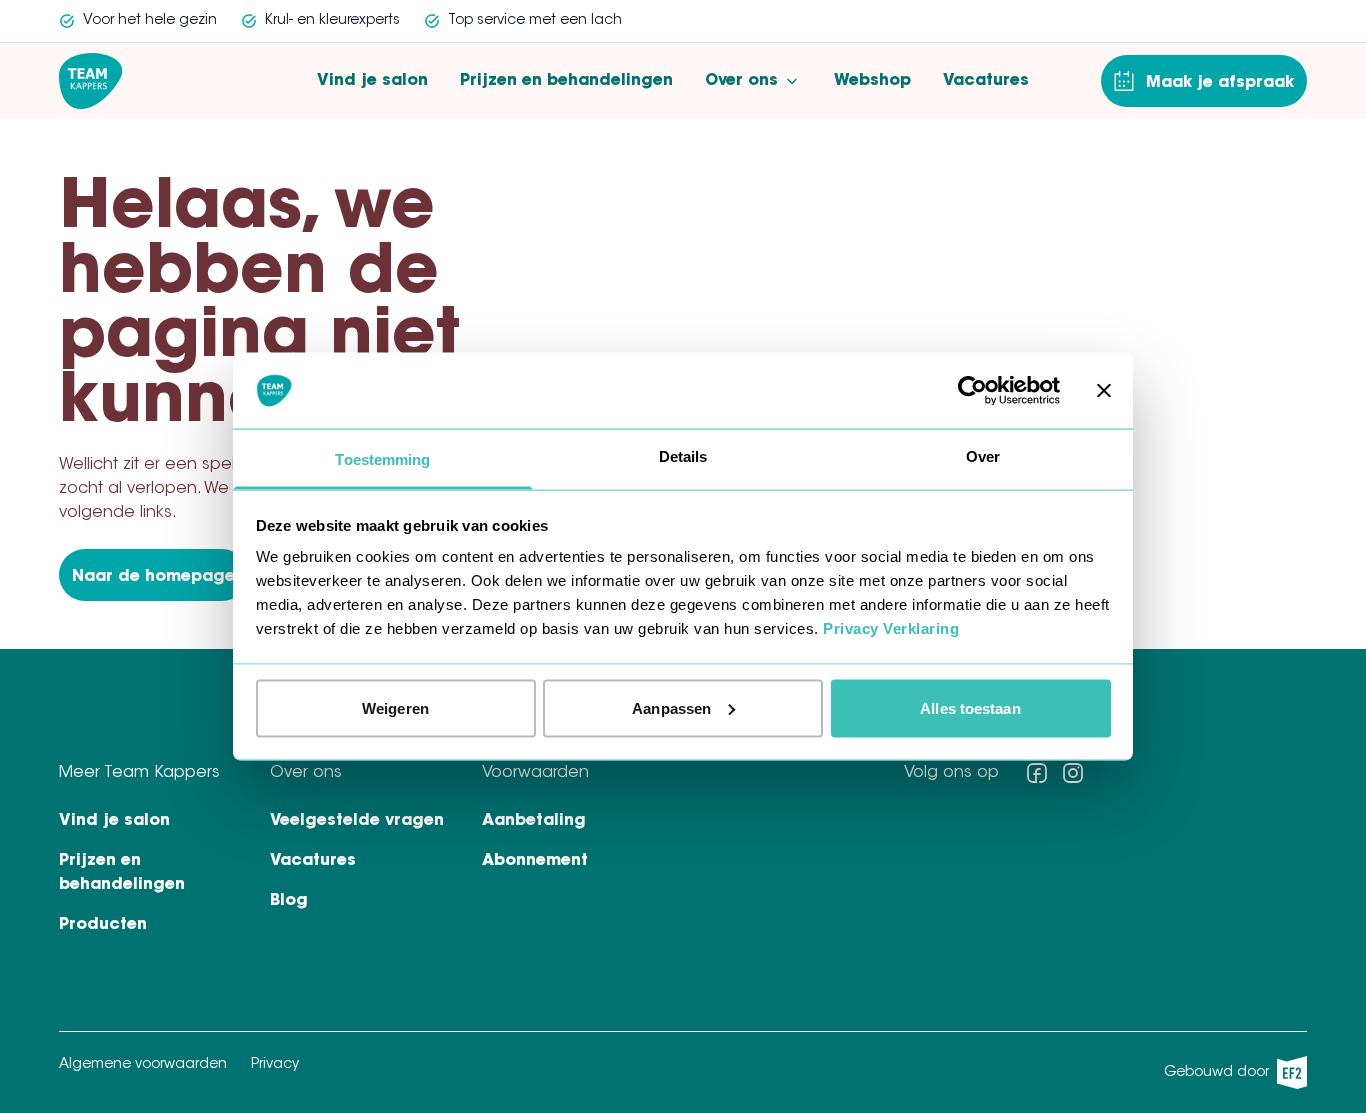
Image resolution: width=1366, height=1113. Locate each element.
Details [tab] (683, 456)
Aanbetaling (534, 821)
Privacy (275, 1065)
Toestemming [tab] (382, 459)
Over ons (741, 81)
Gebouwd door (1229, 1077)
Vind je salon (372, 81)
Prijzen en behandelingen (566, 81)
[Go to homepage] (90, 81)
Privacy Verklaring (891, 628)
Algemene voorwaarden (143, 1065)
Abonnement (535, 861)
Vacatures (986, 81)
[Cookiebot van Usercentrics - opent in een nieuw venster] (972, 390)
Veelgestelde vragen (357, 821)
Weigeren (395, 707)
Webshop (872, 81)
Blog (289, 901)
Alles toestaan (970, 707)
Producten (103, 925)
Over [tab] (983, 456)
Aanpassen (671, 707)
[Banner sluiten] (1104, 390)
